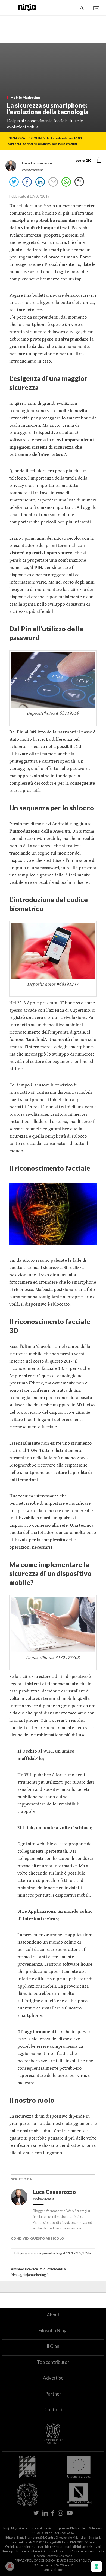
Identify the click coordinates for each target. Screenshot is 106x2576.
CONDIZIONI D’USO (52, 2560)
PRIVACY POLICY (26, 2560)
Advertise (53, 2378)
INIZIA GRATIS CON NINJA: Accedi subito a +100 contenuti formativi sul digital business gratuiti (44, 141)
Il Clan (53, 2346)
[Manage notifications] (10, 2566)
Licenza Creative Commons (53, 2556)
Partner (53, 2394)
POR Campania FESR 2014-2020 (53, 2565)
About (53, 2315)
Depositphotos (53, 2570)
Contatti (53, 2410)
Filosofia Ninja (53, 2330)
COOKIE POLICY (80, 2560)
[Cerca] (82, 8)
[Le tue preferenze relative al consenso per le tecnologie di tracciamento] (96, 2567)
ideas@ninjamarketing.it (30, 2275)
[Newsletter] (96, 8)
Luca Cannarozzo (55, 2192)
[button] (99, 160)
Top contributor (53, 2362)
